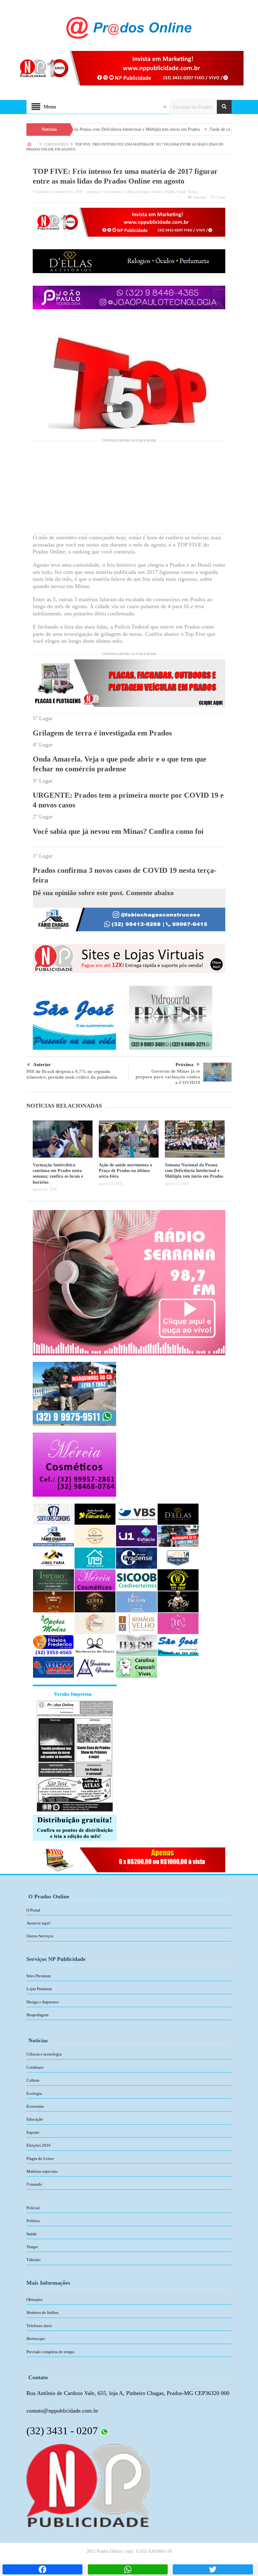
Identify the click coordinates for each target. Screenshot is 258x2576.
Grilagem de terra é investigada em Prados (102, 733)
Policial (33, 2208)
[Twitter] (213, 2569)
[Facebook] (42, 2569)
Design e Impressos (43, 2002)
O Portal (33, 1910)
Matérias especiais (42, 2171)
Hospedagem (37, 2015)
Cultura (129, 192)
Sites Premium (39, 1976)
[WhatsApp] (128, 2569)
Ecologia (34, 2093)
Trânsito (34, 2260)
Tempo (193, 192)
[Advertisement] (129, 490)
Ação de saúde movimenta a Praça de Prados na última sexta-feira (125, 1171)
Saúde (181, 192)
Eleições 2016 (39, 2145)
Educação (35, 2119)
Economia (35, 2106)
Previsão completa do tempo (50, 2352)
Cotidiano (35, 2067)
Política (33, 2221)
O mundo (34, 2184)
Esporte (33, 2132)
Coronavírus (112, 192)
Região (170, 192)
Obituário (35, 2300)
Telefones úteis (39, 2326)
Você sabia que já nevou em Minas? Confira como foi (118, 831)
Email (221, 197)
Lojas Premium (39, 1989)
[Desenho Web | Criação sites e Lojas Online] (88, 2485)
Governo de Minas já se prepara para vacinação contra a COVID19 (168, 1077)
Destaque (143, 192)
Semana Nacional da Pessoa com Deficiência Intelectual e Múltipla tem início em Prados (194, 1171)
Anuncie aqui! (39, 1923)
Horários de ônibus (42, 2312)
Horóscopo (36, 2339)
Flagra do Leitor (40, 2158)
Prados (157, 192)
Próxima (185, 1065)
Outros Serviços (40, 1936)
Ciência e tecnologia (44, 2054)
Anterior (42, 1065)
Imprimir (200, 197)
